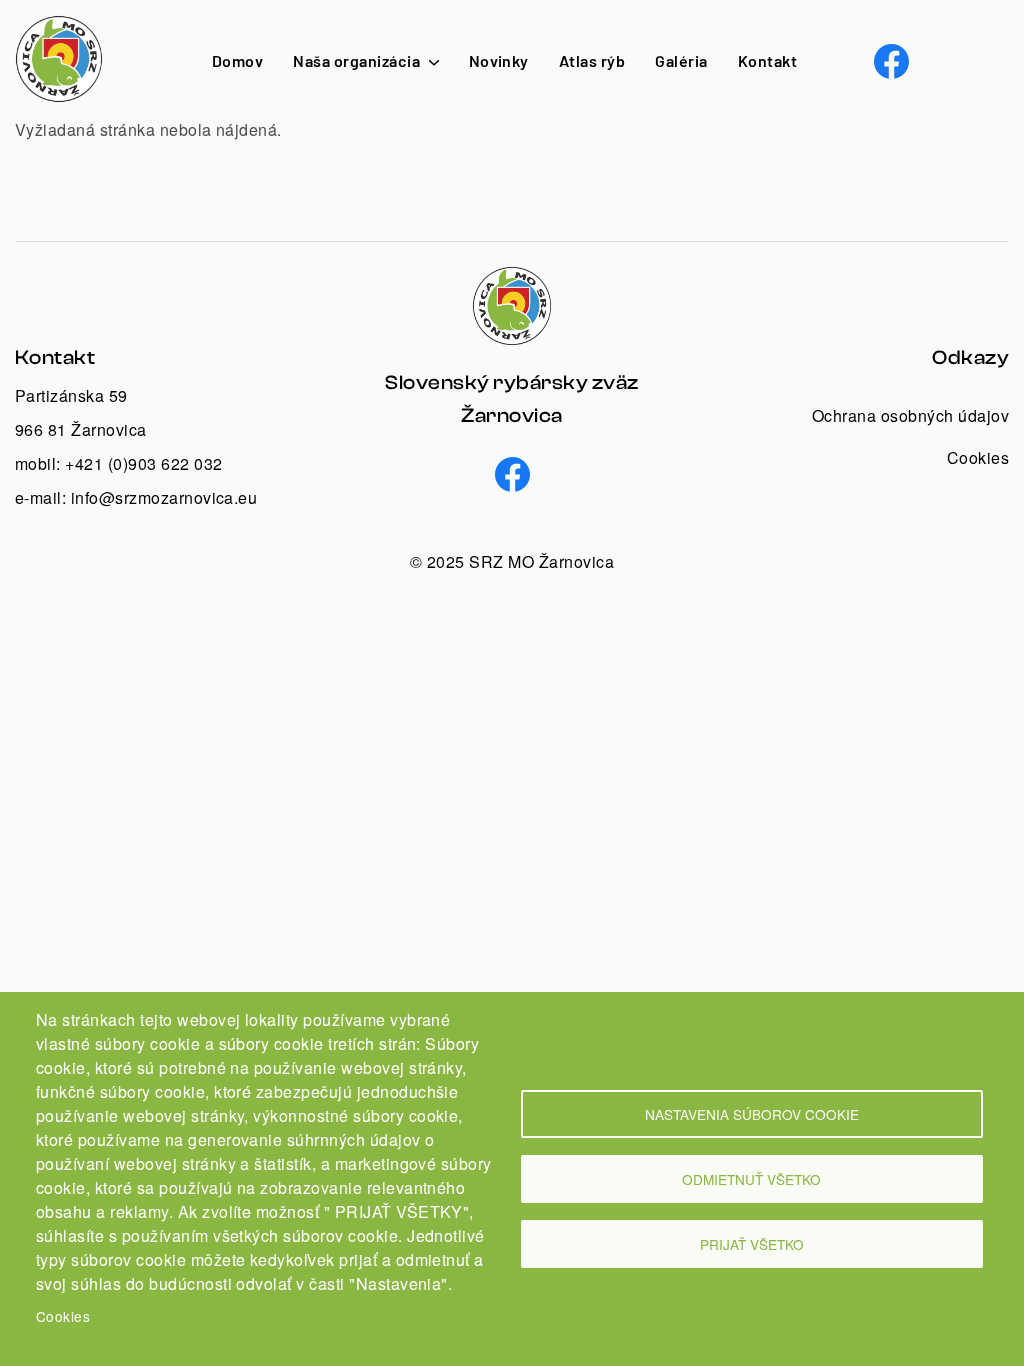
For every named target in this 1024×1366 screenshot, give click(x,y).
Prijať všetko (752, 1244)
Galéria (681, 60)
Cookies (63, 1316)
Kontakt (767, 60)
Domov (237, 60)
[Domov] (59, 26)
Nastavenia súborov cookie (752, 1114)
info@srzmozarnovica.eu (164, 497)
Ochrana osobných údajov (910, 415)
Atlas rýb (592, 60)
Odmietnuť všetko (751, 1179)
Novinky (499, 60)
